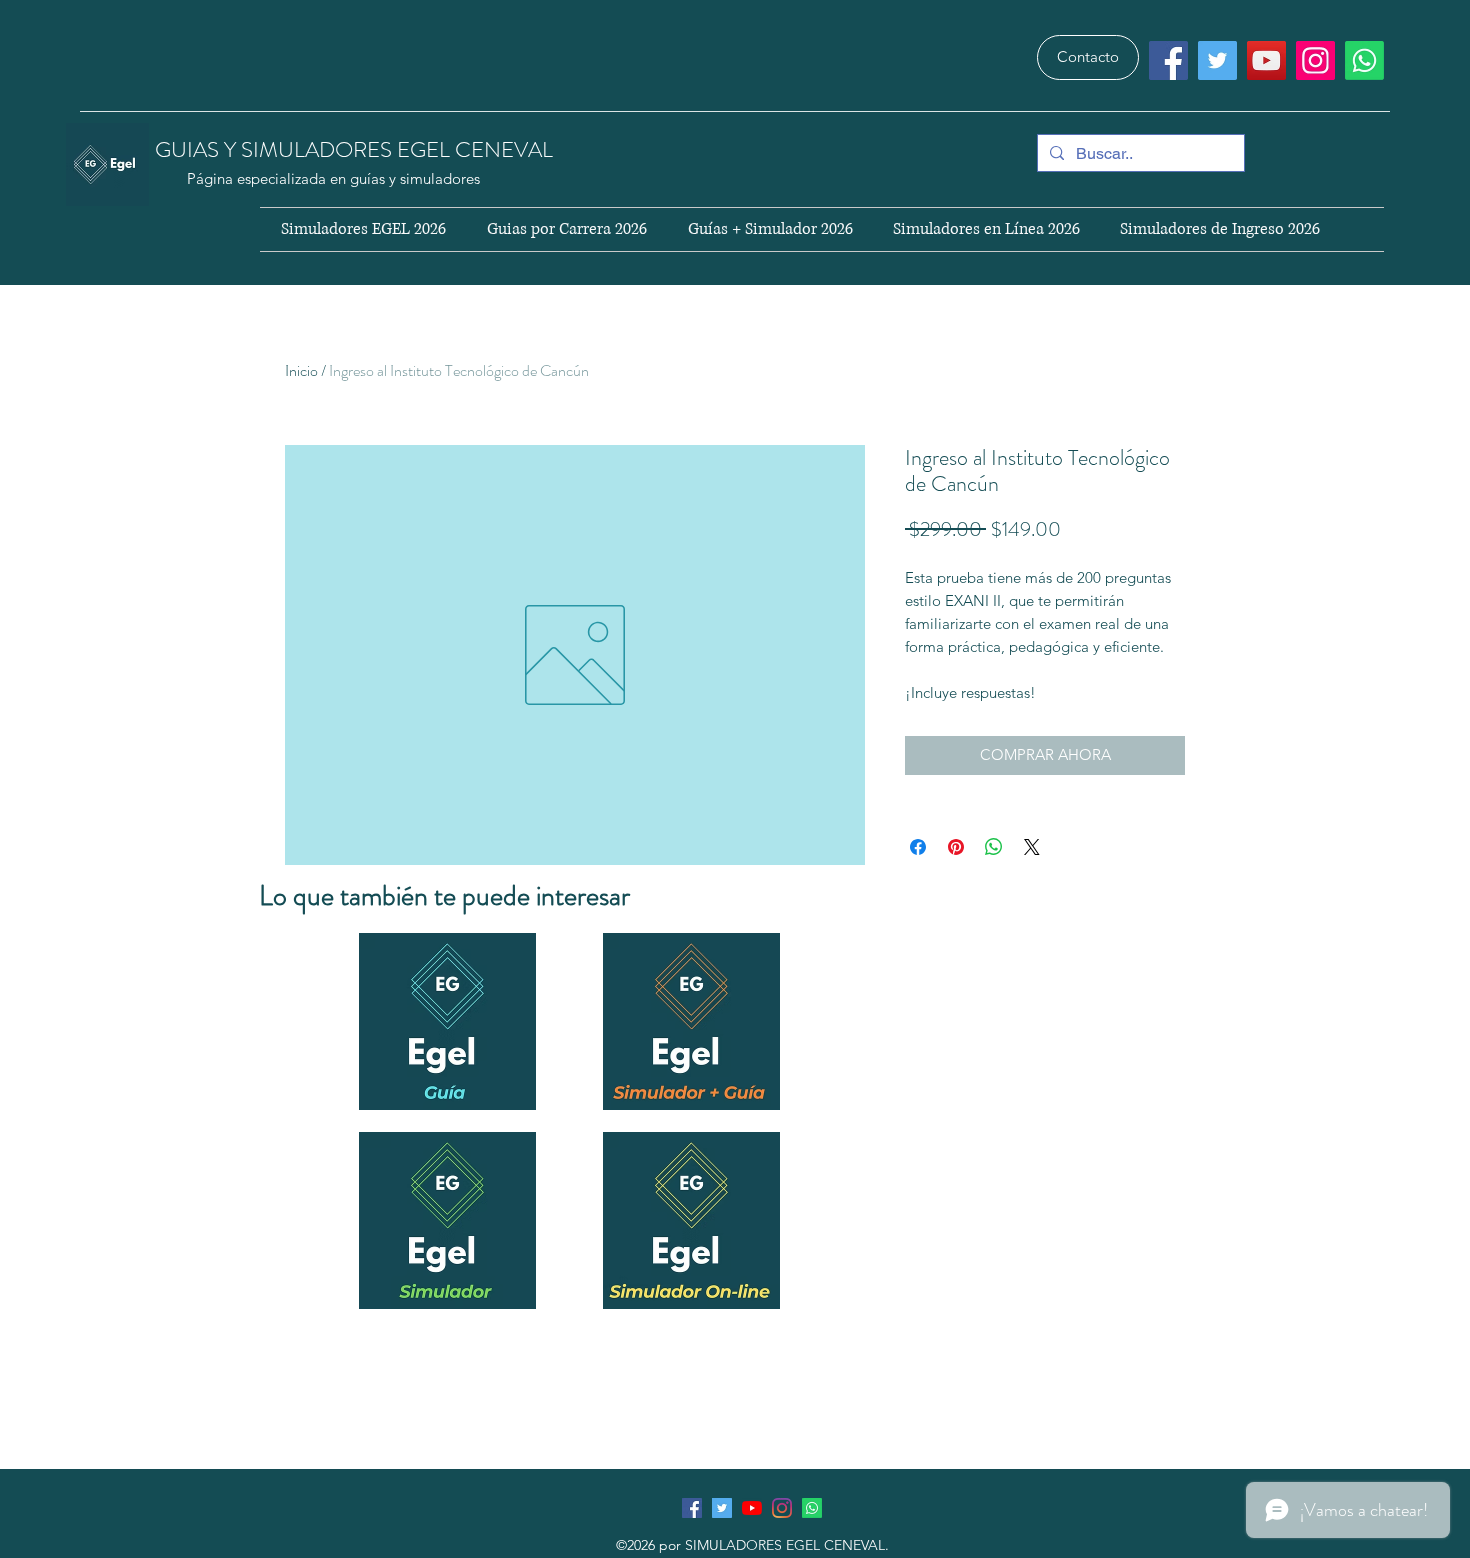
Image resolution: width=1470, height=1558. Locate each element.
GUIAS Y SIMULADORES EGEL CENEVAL (356, 149)
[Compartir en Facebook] (918, 847)
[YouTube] (1266, 60)
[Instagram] (1315, 60)
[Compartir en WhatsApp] (994, 847)
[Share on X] (1032, 847)
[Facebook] (1168, 60)
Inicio (301, 370)
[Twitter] (1217, 60)
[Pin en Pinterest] (956, 847)
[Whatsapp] (1364, 60)
